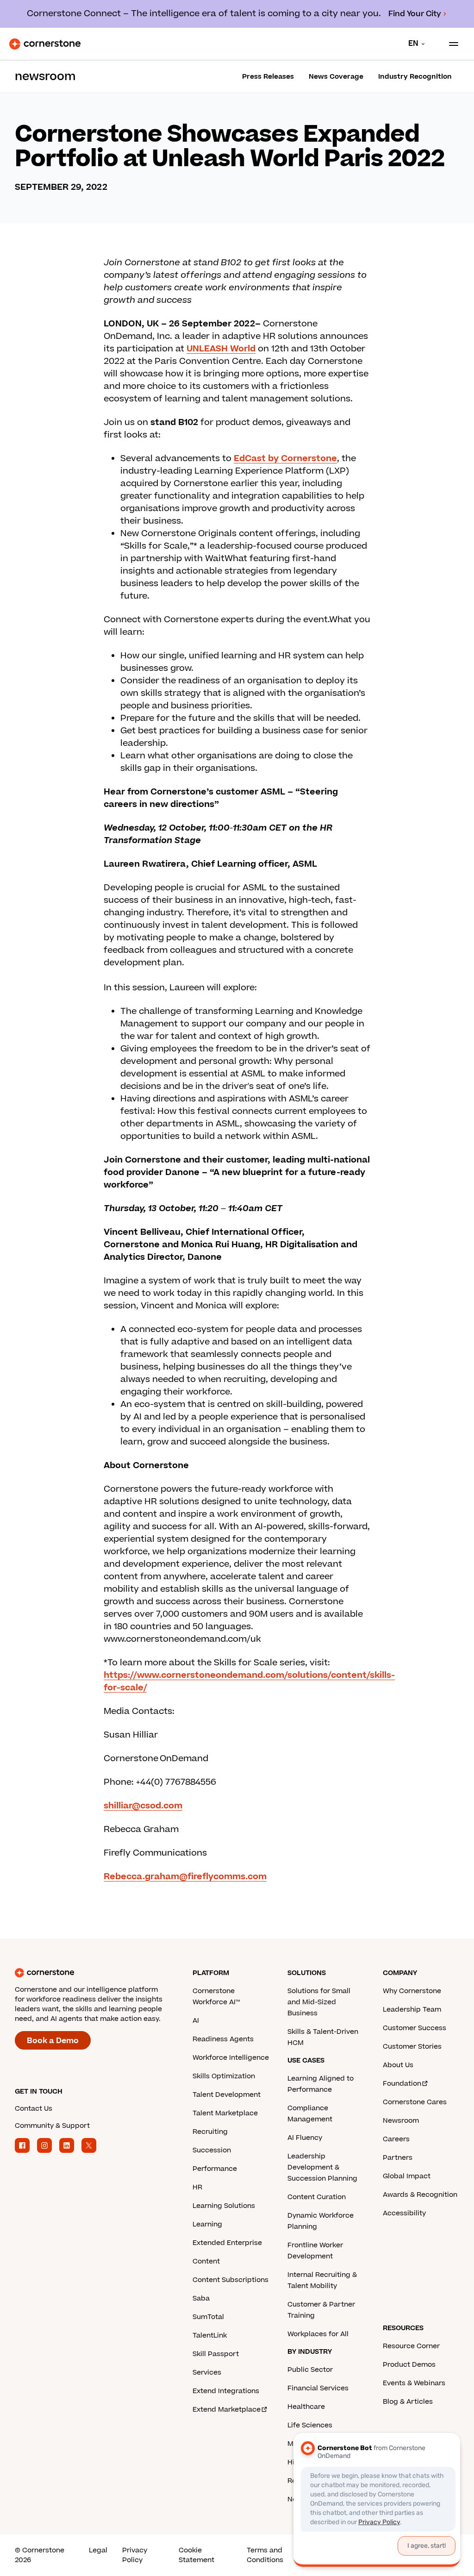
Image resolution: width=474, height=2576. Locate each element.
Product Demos (409, 2365)
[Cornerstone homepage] (104, 1973)
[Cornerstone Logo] (45, 44)
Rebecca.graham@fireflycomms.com (185, 1877)
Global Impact (407, 2176)
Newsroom (401, 2121)
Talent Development (227, 2095)
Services (207, 2373)
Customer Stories (412, 2047)
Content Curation (317, 2197)
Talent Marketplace (225, 2113)
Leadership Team (412, 2010)
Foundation (402, 2084)
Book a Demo (53, 2041)
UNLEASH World (221, 349)
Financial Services (318, 2388)
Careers (396, 2139)
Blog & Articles (408, 2402)
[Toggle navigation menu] (450, 44)
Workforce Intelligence (231, 2058)
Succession (212, 2150)
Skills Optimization (224, 2076)
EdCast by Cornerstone (285, 459)
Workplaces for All (318, 2334)
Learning (207, 2224)
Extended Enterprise (227, 2243)
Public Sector (310, 2370)
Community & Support (52, 2126)
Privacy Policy (135, 2555)
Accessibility (404, 2213)
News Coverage (336, 77)
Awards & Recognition (420, 2195)
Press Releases (268, 77)
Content (206, 2261)
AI (196, 2021)
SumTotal (208, 2317)
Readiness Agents (223, 2039)
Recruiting (210, 2132)
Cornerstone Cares (415, 2102)
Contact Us (34, 2109)
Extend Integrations (226, 2391)
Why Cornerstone (412, 1991)
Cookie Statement (196, 2555)
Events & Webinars (414, 2383)
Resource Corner (411, 2346)
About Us (398, 2065)
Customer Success (415, 2028)
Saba (201, 2298)
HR (197, 2187)
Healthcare (306, 2407)
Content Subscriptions (231, 2280)
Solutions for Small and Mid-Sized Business (319, 2002)
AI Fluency (305, 2138)
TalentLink (210, 2335)
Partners (398, 2158)
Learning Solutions (224, 2206)
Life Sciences (310, 2425)
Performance (215, 2169)
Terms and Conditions (265, 2555)
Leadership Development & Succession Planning (322, 2167)
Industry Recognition (415, 77)
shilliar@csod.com (143, 1806)
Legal (98, 2550)
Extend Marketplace (227, 2410)
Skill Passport (216, 2354)
